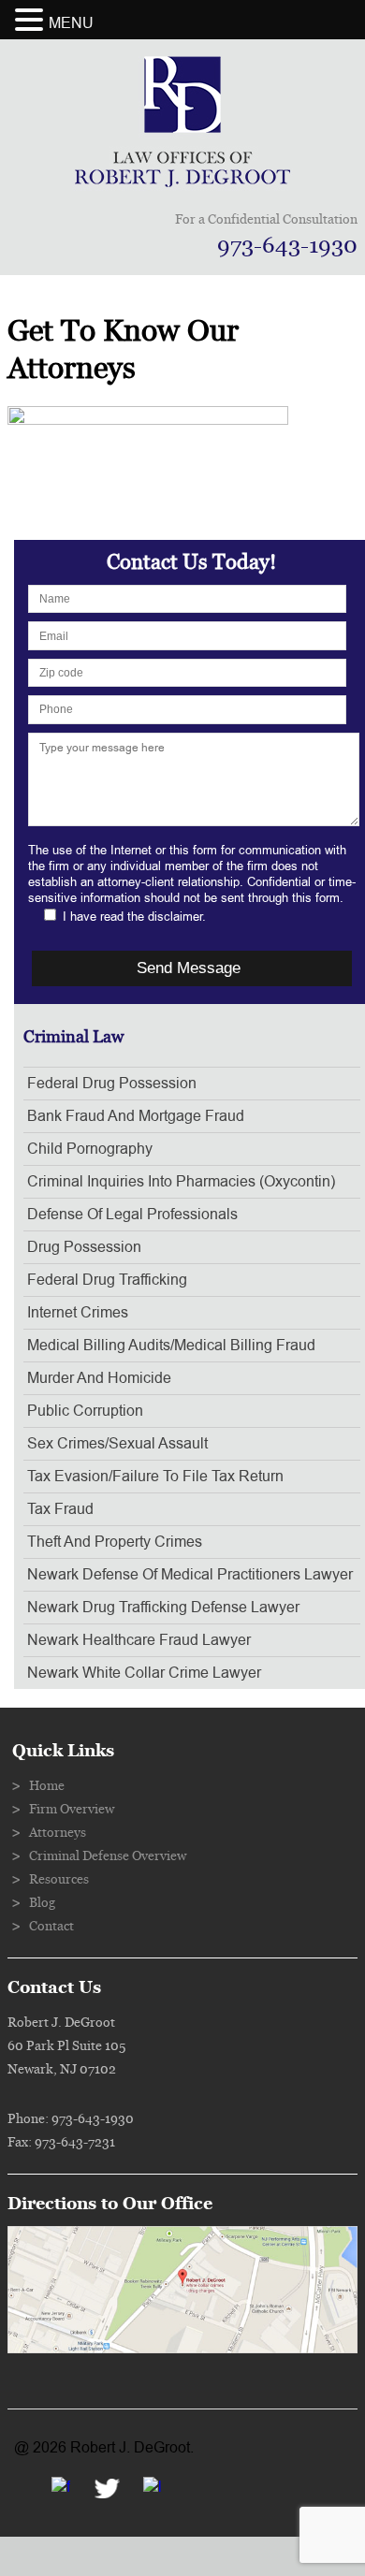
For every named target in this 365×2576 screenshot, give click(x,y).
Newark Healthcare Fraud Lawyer (139, 1640)
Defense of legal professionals (132, 1215)
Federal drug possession (112, 1084)
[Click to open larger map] (182, 2349)
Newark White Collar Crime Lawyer (144, 1673)
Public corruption (85, 1411)
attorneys (58, 1833)
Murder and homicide (99, 1378)
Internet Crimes (78, 1313)
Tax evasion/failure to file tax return (155, 1477)
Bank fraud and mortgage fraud (136, 1116)
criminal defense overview (108, 1856)
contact (51, 1927)
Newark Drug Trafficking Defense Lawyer (163, 1608)
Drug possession (84, 1247)
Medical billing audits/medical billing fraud (171, 1346)
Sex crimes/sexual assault (117, 1444)
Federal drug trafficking (107, 1280)
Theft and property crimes (115, 1542)
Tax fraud (60, 1509)
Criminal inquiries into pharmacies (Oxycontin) (181, 1182)
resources (59, 1880)
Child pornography (90, 1149)
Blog (42, 1903)
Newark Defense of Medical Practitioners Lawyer (190, 1575)
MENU (71, 23)
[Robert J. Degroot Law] (182, 181)
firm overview (72, 1810)
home (47, 1786)
